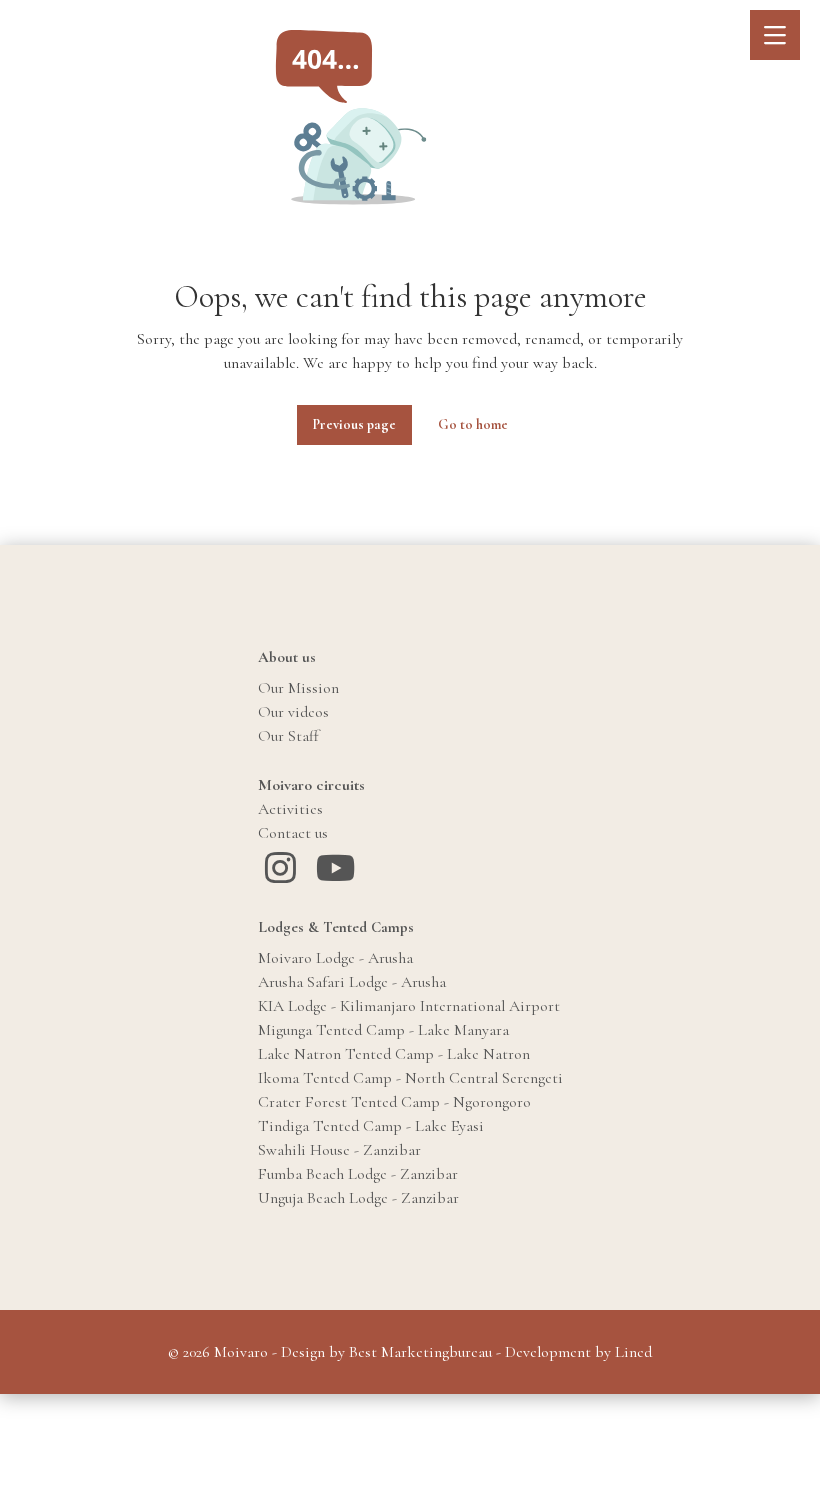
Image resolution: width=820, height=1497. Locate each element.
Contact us (293, 833)
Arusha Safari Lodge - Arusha (352, 982)
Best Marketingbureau (420, 1352)
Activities (290, 809)
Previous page (354, 424)
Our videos (293, 712)
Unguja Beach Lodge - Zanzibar (358, 1198)
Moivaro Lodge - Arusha (335, 958)
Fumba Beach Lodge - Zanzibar (358, 1174)
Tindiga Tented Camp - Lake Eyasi (371, 1126)
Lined (633, 1352)
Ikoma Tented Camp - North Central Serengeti (410, 1078)
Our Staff (288, 736)
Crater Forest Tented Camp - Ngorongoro (394, 1102)
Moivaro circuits (311, 785)
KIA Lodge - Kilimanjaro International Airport (409, 1006)
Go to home (473, 424)
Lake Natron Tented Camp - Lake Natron (394, 1054)
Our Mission (298, 688)
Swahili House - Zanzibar (339, 1150)
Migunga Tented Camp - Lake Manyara (383, 1030)
